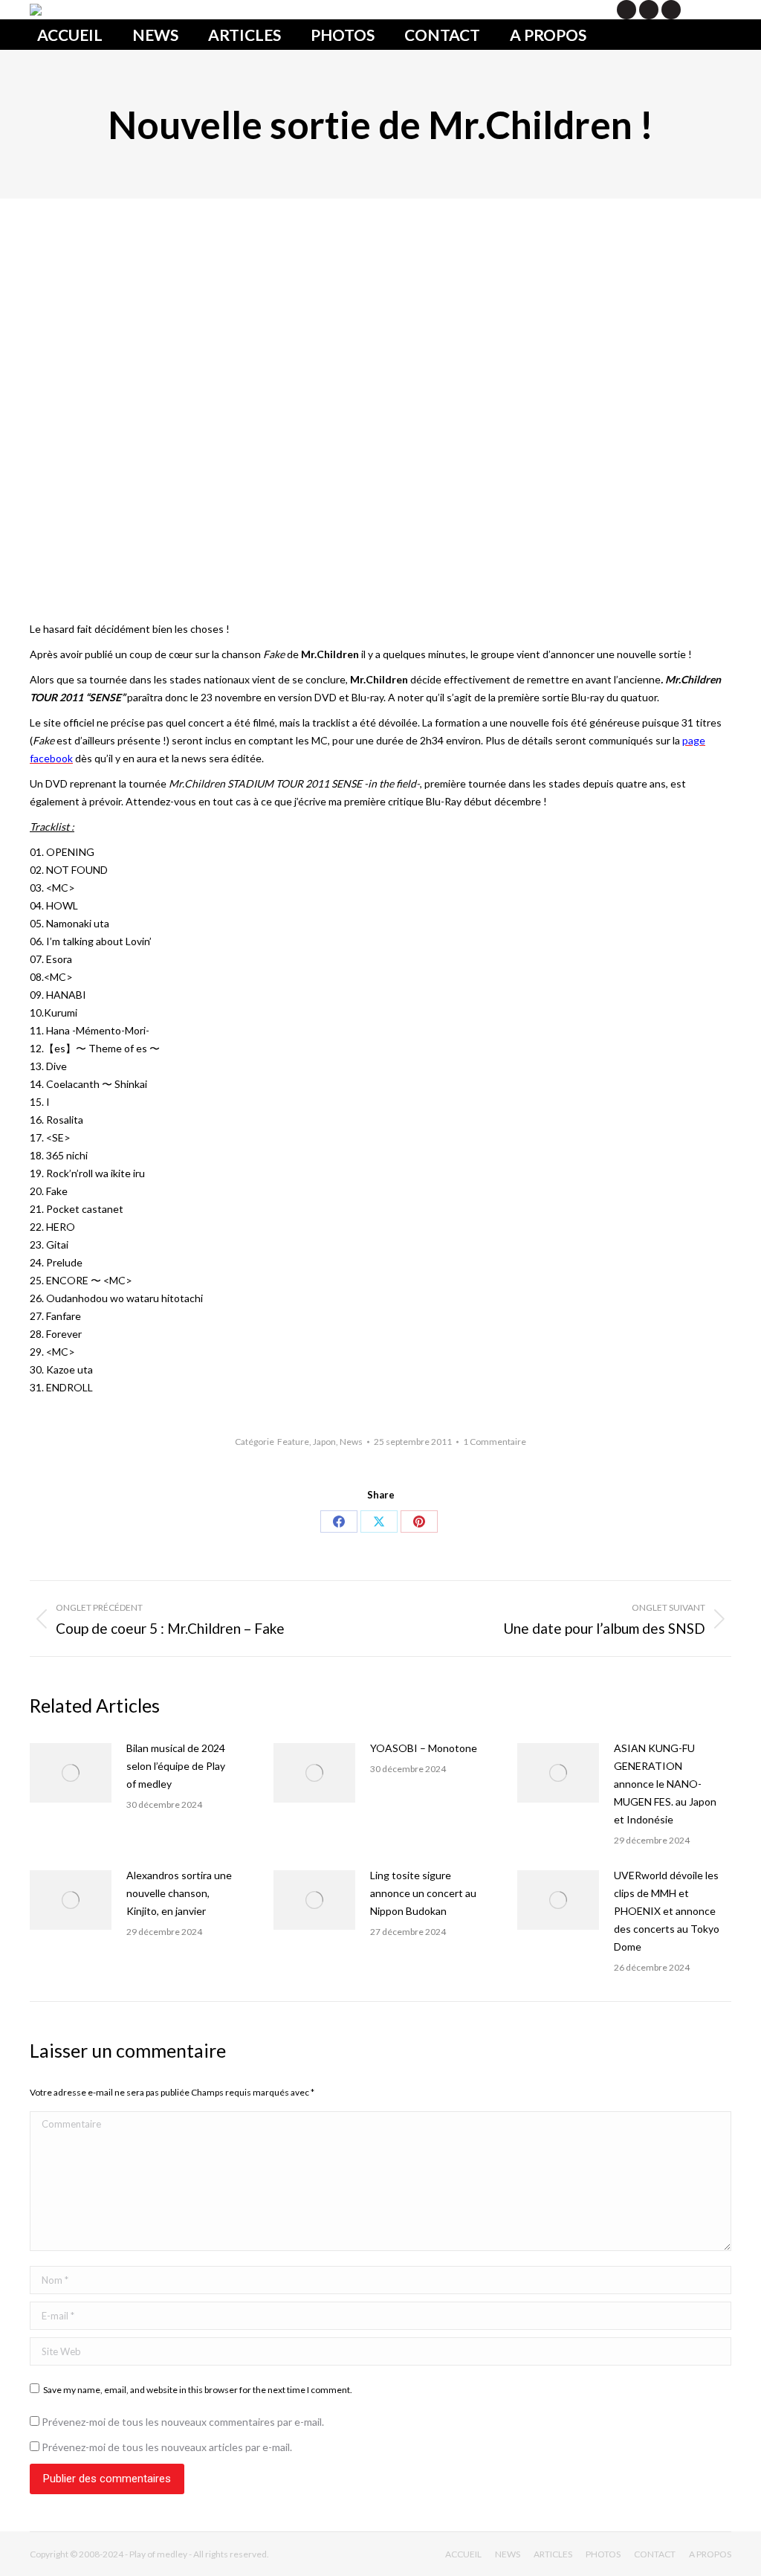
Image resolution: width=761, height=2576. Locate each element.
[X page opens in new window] (626, 10)
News (351, 1442)
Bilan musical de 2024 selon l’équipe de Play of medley (176, 1766)
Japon (324, 1442)
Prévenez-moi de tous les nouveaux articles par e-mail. (167, 2447)
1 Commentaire (495, 1442)
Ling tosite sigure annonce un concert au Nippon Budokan (423, 1893)
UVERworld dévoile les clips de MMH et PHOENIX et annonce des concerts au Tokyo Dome (667, 1911)
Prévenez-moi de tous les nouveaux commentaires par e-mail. (183, 2422)
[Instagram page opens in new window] (671, 10)
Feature (293, 1442)
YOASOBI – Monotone (424, 1748)
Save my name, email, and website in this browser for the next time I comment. (198, 2390)
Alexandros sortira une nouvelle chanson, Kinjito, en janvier (179, 1893)
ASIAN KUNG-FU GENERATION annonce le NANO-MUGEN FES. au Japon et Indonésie (665, 1784)
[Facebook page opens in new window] (649, 10)
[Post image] (71, 1773)
